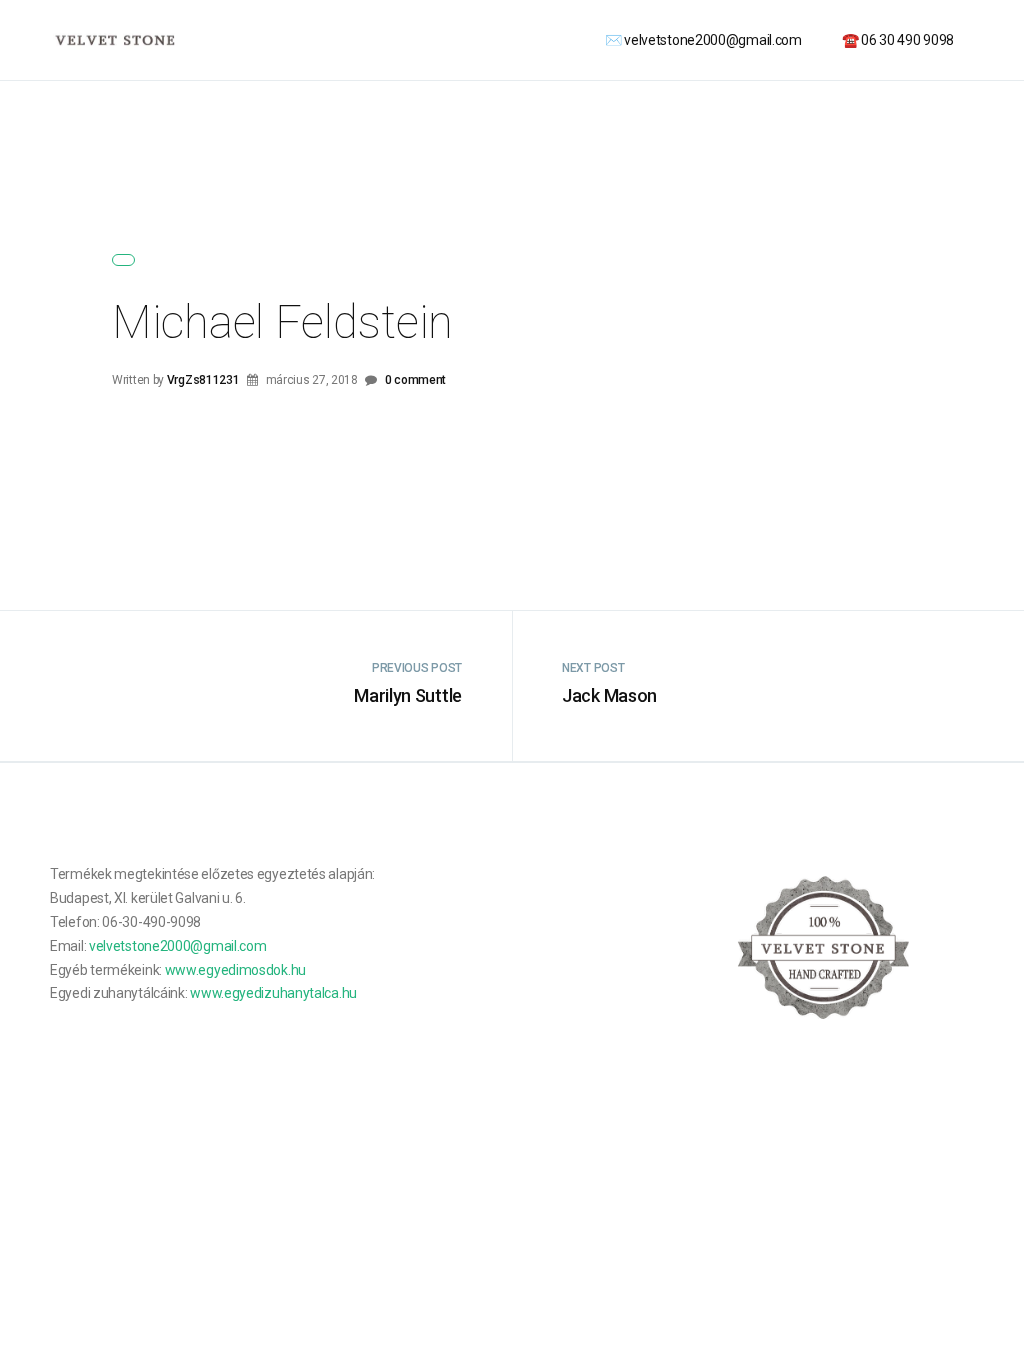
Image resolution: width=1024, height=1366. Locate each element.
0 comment (415, 380)
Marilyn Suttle (408, 695)
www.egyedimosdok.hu (235, 970)
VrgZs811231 (203, 380)
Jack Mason (609, 695)
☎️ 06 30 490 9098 (898, 40)
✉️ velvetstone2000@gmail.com (703, 40)
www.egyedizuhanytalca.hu (273, 993)
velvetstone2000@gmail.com (178, 946)
